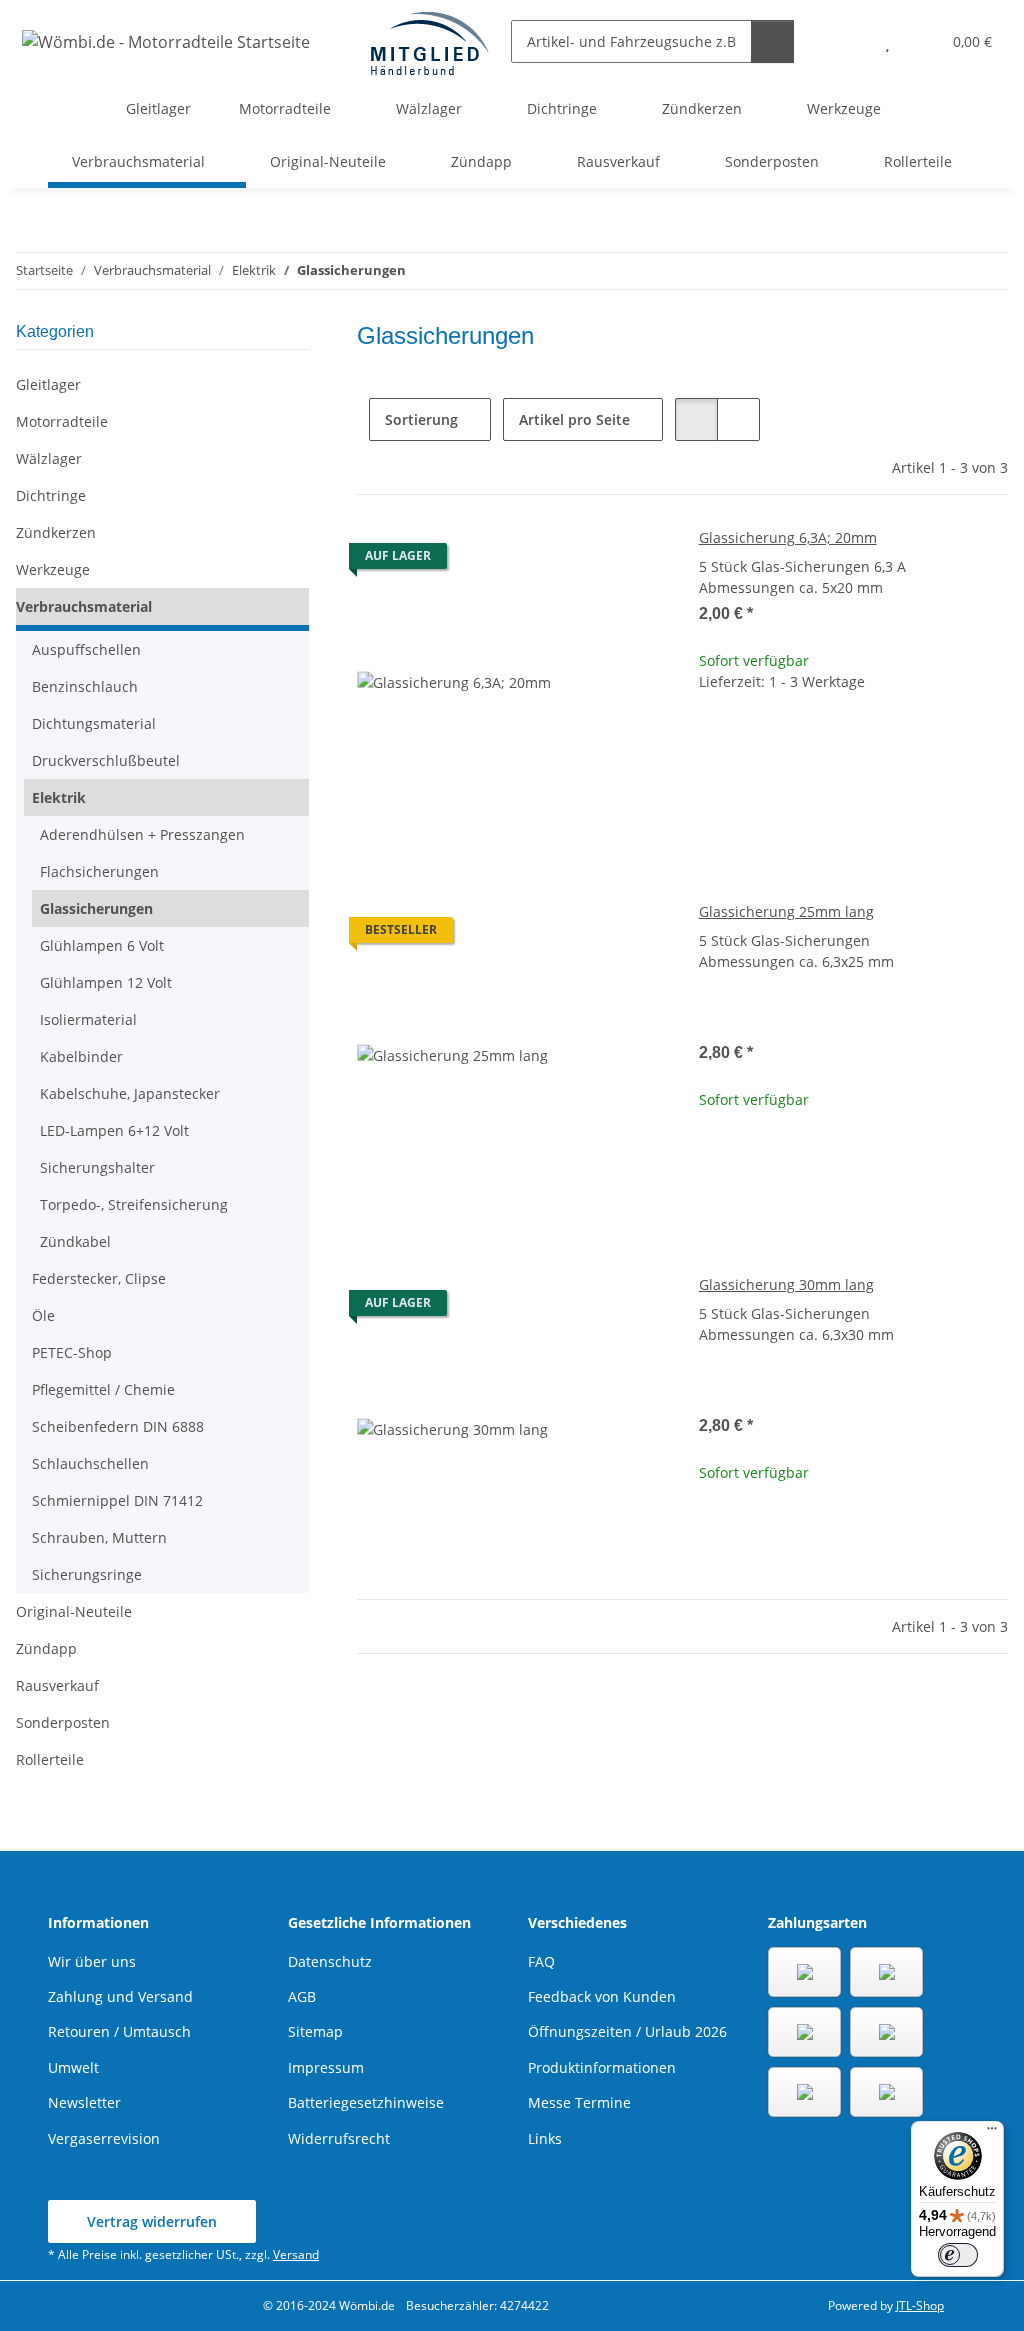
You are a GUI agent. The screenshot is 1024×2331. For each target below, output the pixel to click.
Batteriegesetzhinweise (366, 2102)
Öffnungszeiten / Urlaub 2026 (627, 2031)
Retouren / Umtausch (119, 2031)
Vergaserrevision (104, 2138)
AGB (302, 1996)
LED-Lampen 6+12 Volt (114, 1130)
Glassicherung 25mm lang (786, 911)
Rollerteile (50, 1759)
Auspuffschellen (86, 649)
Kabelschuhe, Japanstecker (130, 1093)
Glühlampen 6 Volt (102, 945)
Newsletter (84, 2102)
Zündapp (46, 1648)
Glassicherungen (96, 908)
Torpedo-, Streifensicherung (134, 1204)
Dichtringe (51, 495)
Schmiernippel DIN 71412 (117, 1500)
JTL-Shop (920, 2305)
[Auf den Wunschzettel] (633, 561)
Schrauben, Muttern (99, 1537)
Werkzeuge (53, 569)
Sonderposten (63, 1722)
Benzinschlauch (85, 686)
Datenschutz (330, 1961)
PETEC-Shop (72, 1352)
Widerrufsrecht (339, 2138)
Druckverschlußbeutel (106, 760)
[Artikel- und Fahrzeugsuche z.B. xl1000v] (772, 41)
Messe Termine (579, 2102)
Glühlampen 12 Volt (106, 982)
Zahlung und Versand (120, 1996)
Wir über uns (92, 1961)
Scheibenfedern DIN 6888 (118, 1426)
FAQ (541, 1961)
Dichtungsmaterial (94, 723)
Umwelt (73, 2067)
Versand (296, 2254)
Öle (43, 1315)
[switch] (958, 2255)
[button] (847, 41)
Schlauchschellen (90, 1463)
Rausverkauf (57, 1685)
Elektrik (59, 797)
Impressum (326, 2067)
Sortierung (421, 419)
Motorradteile (62, 421)
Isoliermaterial (88, 1019)
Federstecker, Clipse (99, 1278)
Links (545, 2138)
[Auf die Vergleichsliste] (581, 561)
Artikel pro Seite (574, 419)
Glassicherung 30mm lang (786, 1284)
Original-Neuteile (74, 1611)
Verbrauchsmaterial (84, 606)
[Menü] (992, 2133)
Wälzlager (49, 458)
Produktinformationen (602, 2067)
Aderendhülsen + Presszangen (142, 834)
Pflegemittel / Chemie (103, 1389)
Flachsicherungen (99, 871)
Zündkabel (75, 1241)
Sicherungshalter (97, 1167)
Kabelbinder (81, 1056)
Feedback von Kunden (602, 1996)
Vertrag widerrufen (152, 2221)
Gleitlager (48, 384)
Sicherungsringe (87, 1574)
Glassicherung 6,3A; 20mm (788, 537)
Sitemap (315, 2031)
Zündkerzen (56, 532)
